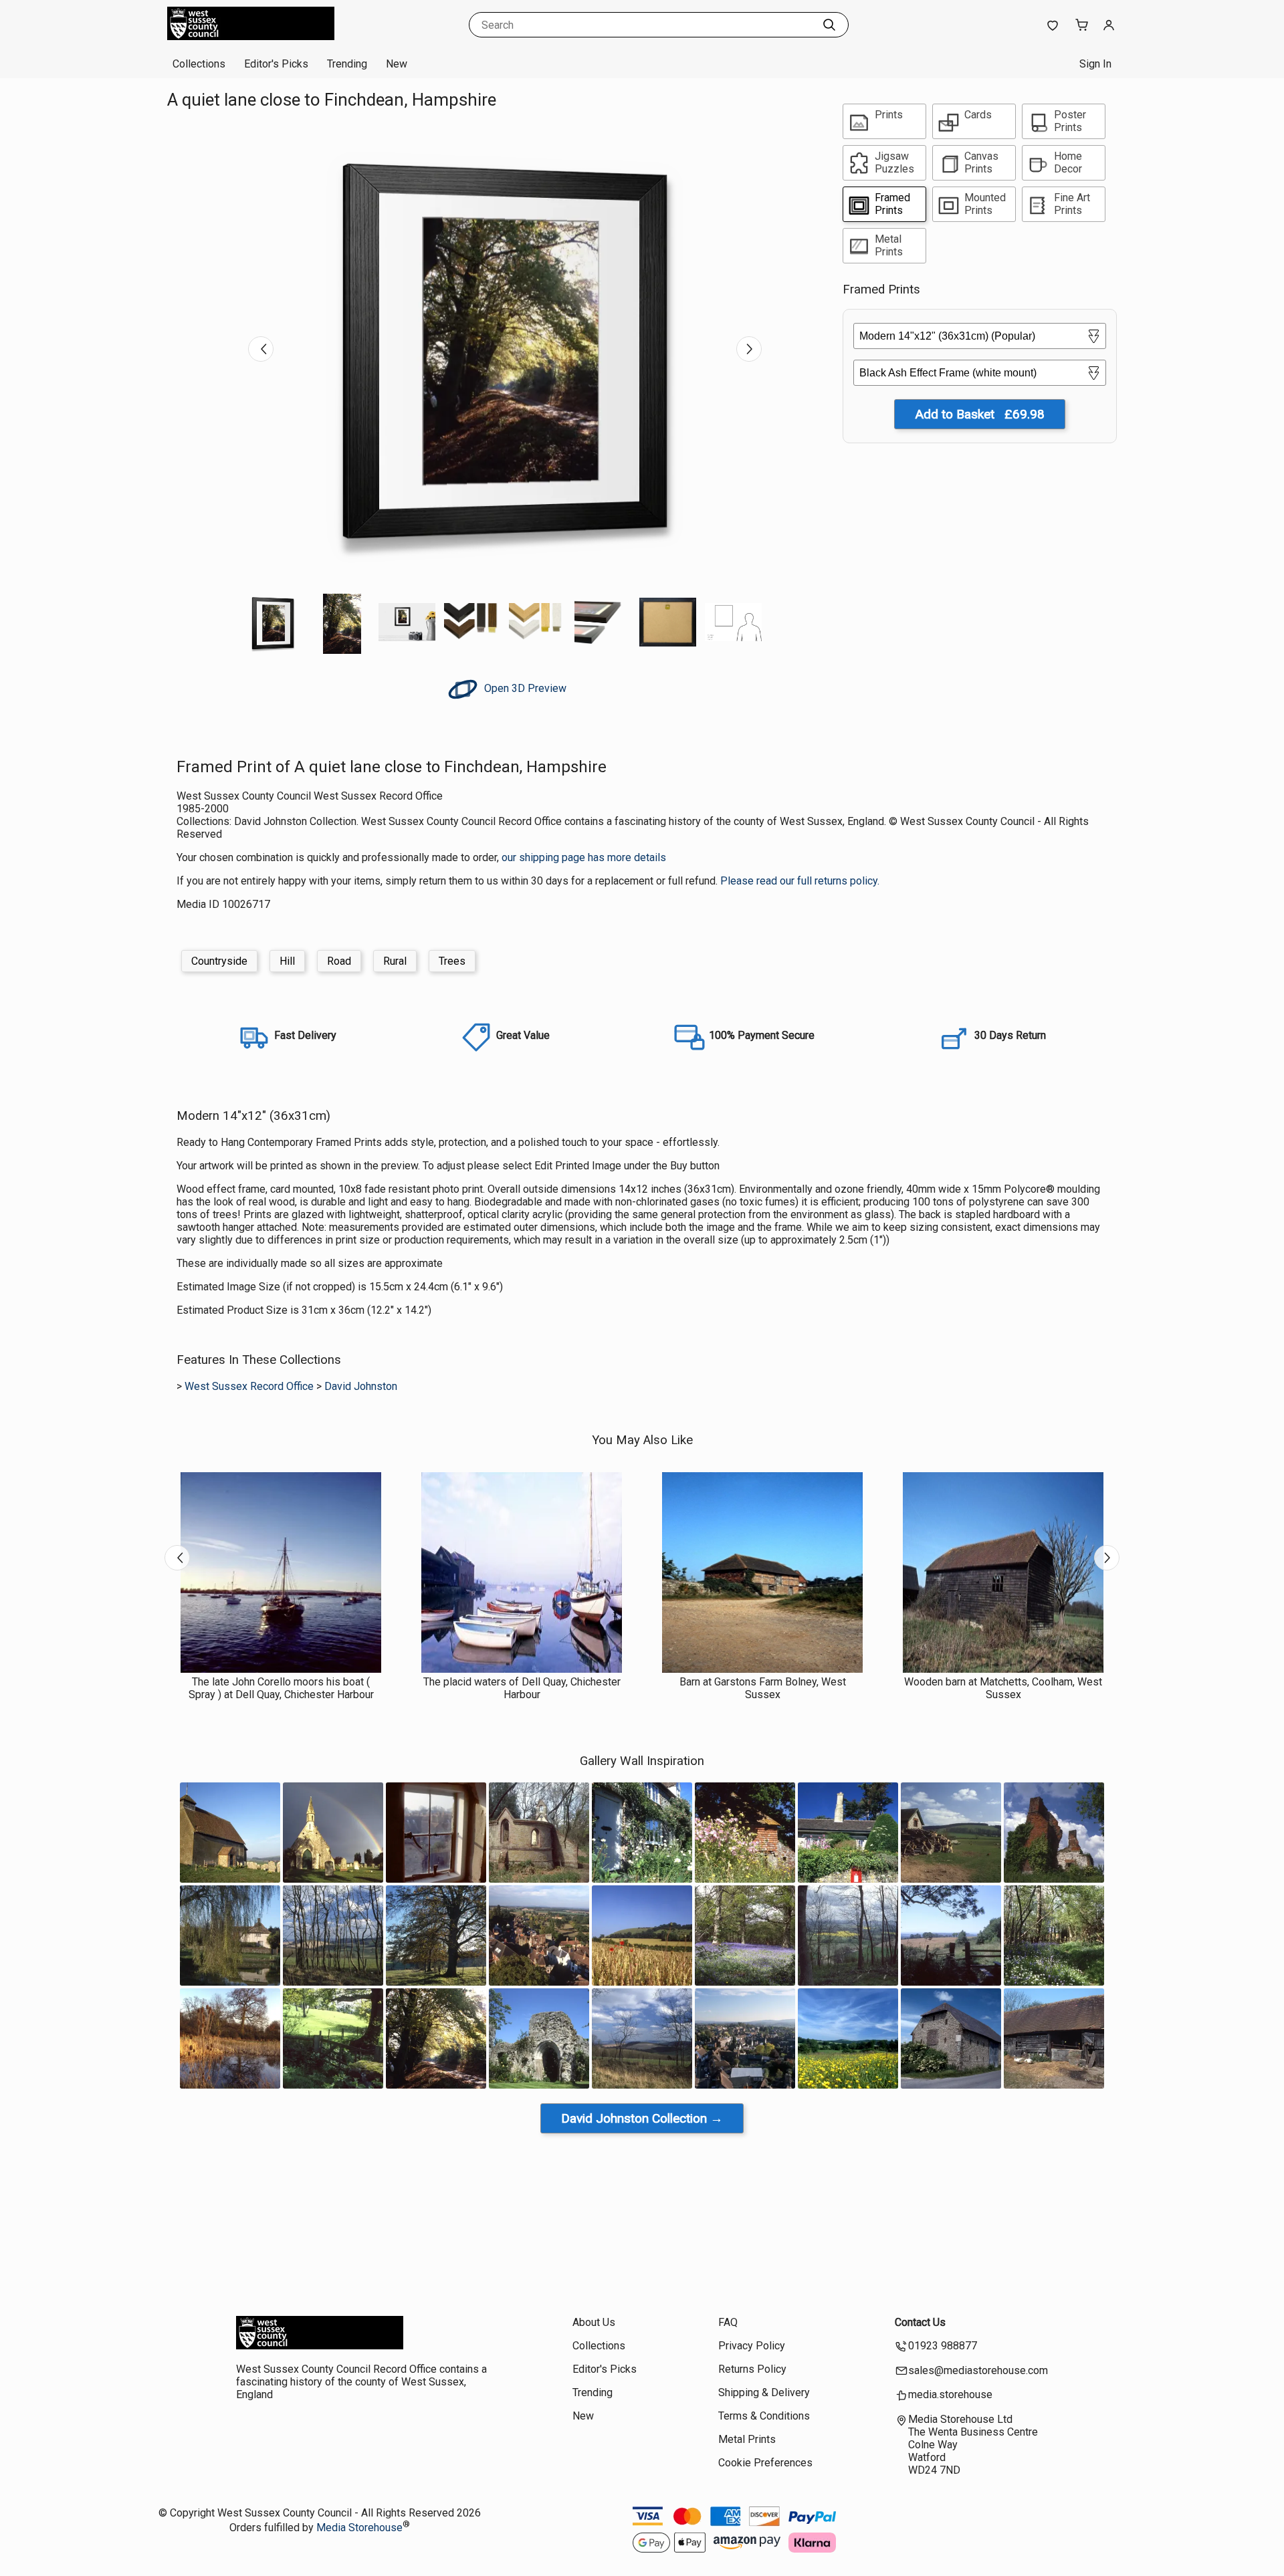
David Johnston (361, 1386)
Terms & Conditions (764, 2416)
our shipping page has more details (584, 857)
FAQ (728, 2322)
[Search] (829, 25)
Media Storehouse (359, 2528)
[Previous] (261, 349)
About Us (594, 2322)
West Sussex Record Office (249, 1386)
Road (339, 961)
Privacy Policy (752, 2346)
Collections (199, 64)
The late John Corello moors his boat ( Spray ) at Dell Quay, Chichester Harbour (281, 1688)
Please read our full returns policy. (800, 881)
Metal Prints (747, 2439)
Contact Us (920, 2322)
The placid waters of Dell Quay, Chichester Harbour (522, 1688)
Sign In (1095, 64)
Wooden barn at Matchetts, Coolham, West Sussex (1003, 1688)
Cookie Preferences (765, 2463)
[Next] (749, 349)
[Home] (251, 36)
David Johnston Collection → (642, 2118)
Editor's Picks (276, 64)
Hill (287, 961)
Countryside (219, 961)
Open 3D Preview (524, 688)
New (397, 64)
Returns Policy (752, 2369)
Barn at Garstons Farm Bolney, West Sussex (763, 1688)
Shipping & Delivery (764, 2392)
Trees (452, 961)
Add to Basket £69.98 (980, 414)
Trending (347, 64)
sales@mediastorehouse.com (978, 2370)
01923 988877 (943, 2346)
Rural (395, 961)
